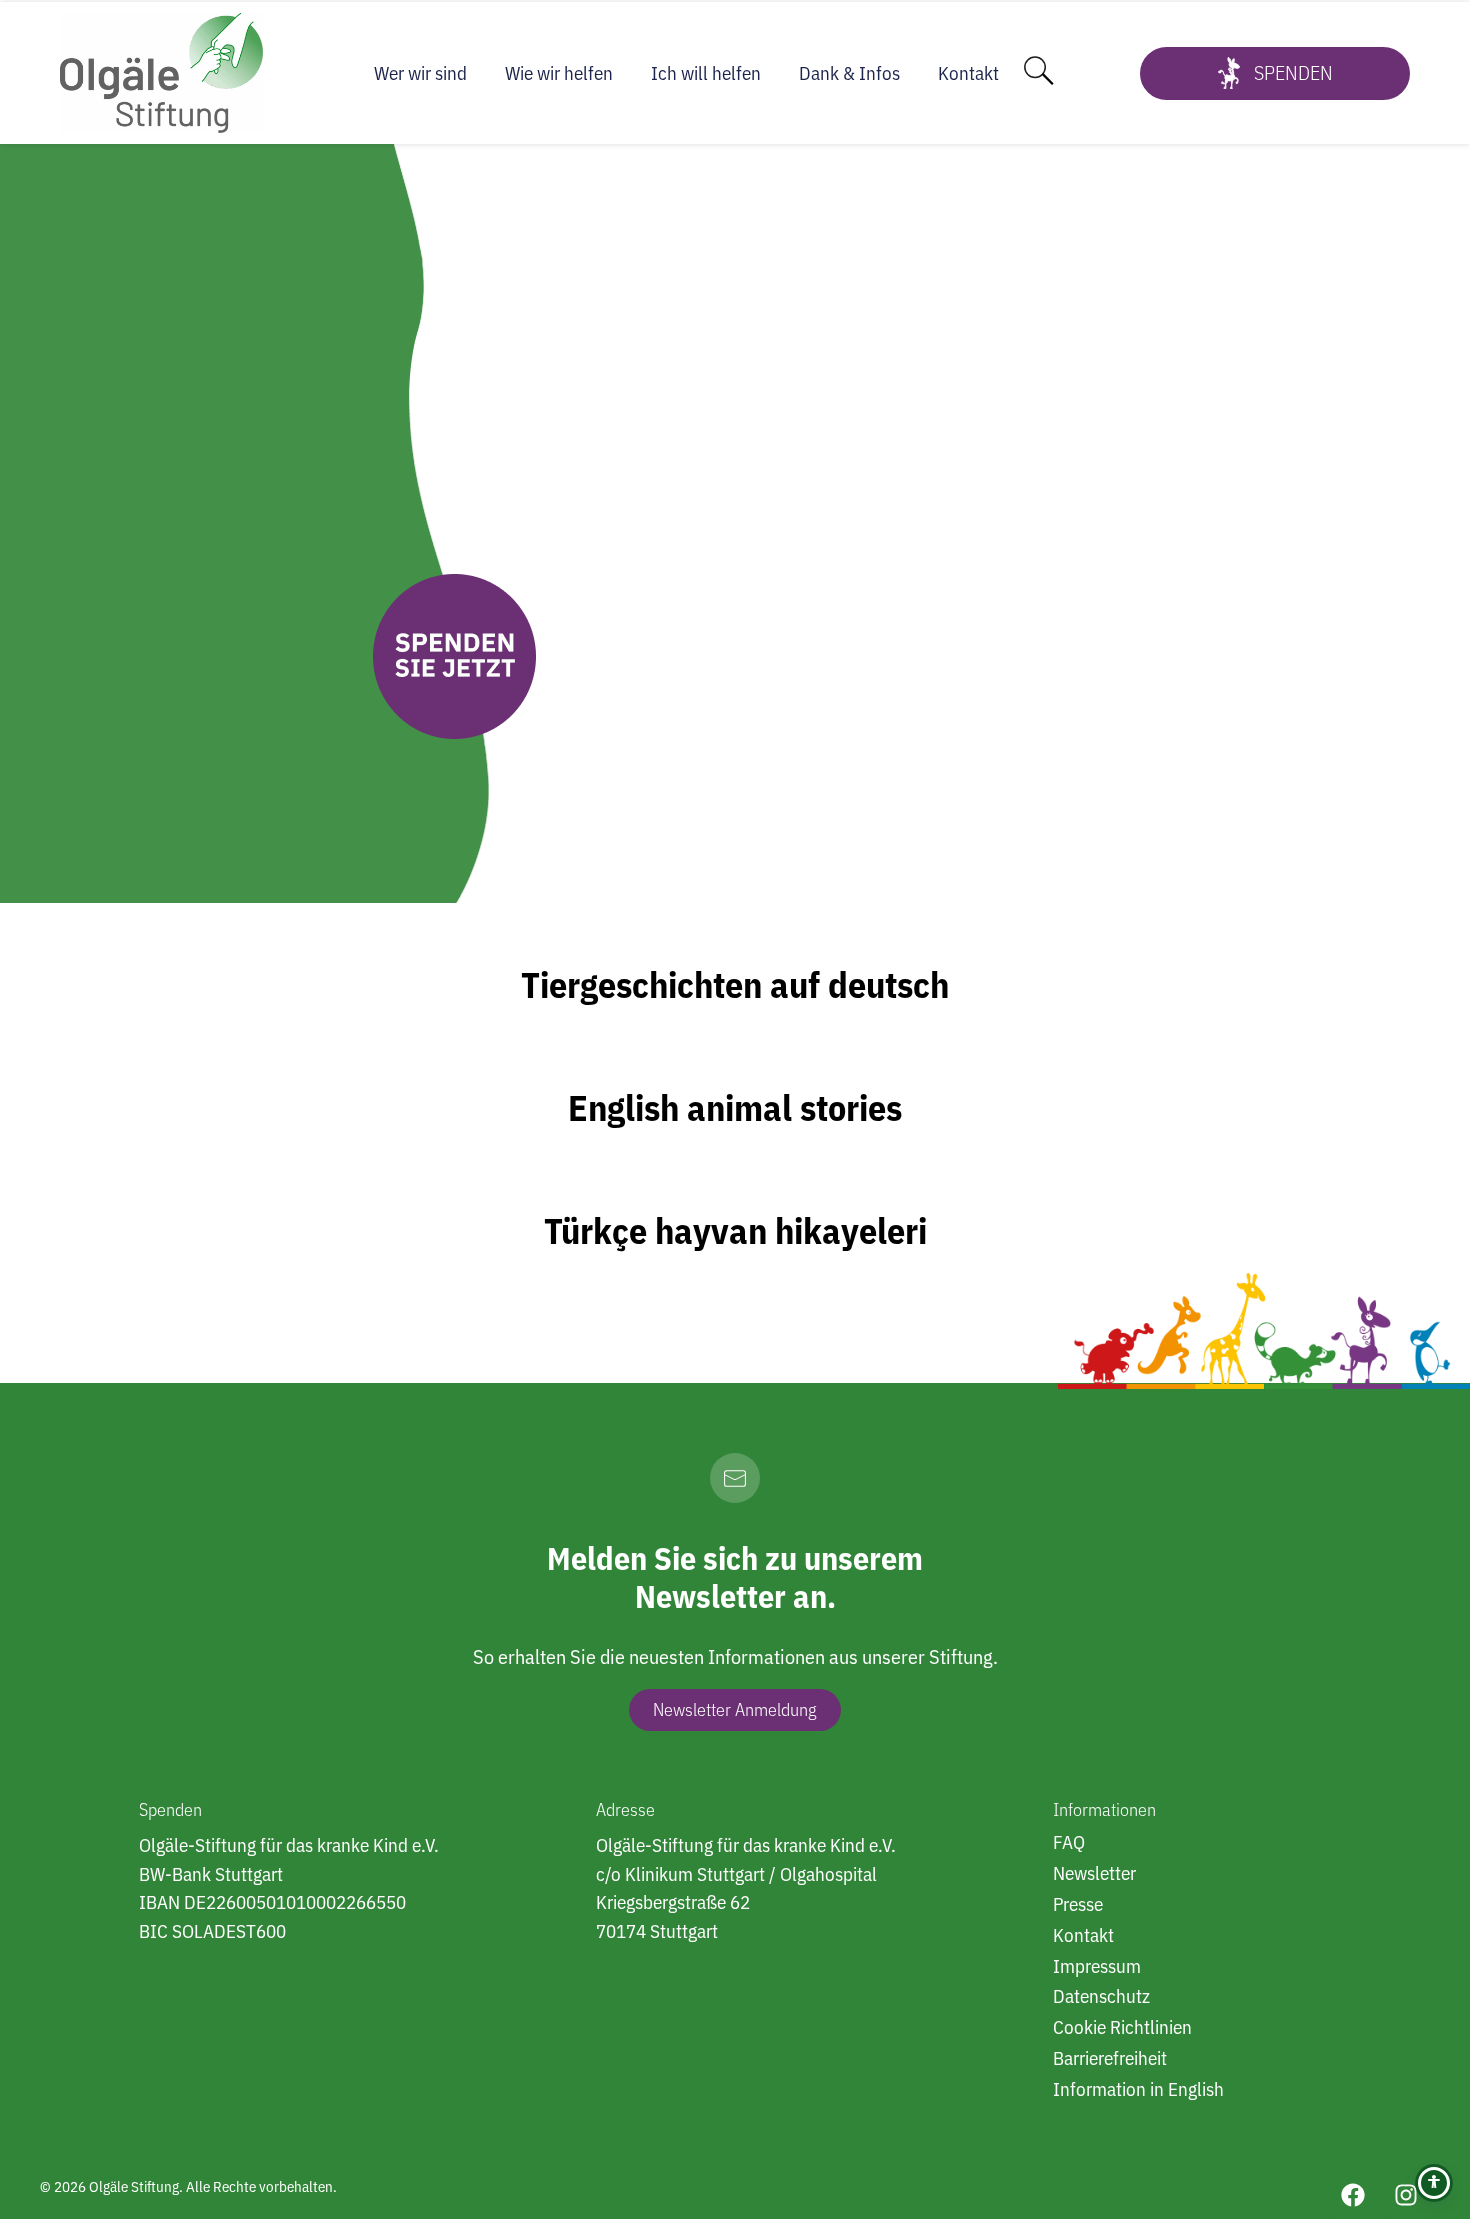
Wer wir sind (420, 73)
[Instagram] (1406, 2195)
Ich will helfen (706, 73)
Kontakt (968, 73)
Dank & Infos (849, 73)
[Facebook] (1353, 2195)
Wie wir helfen (559, 73)
